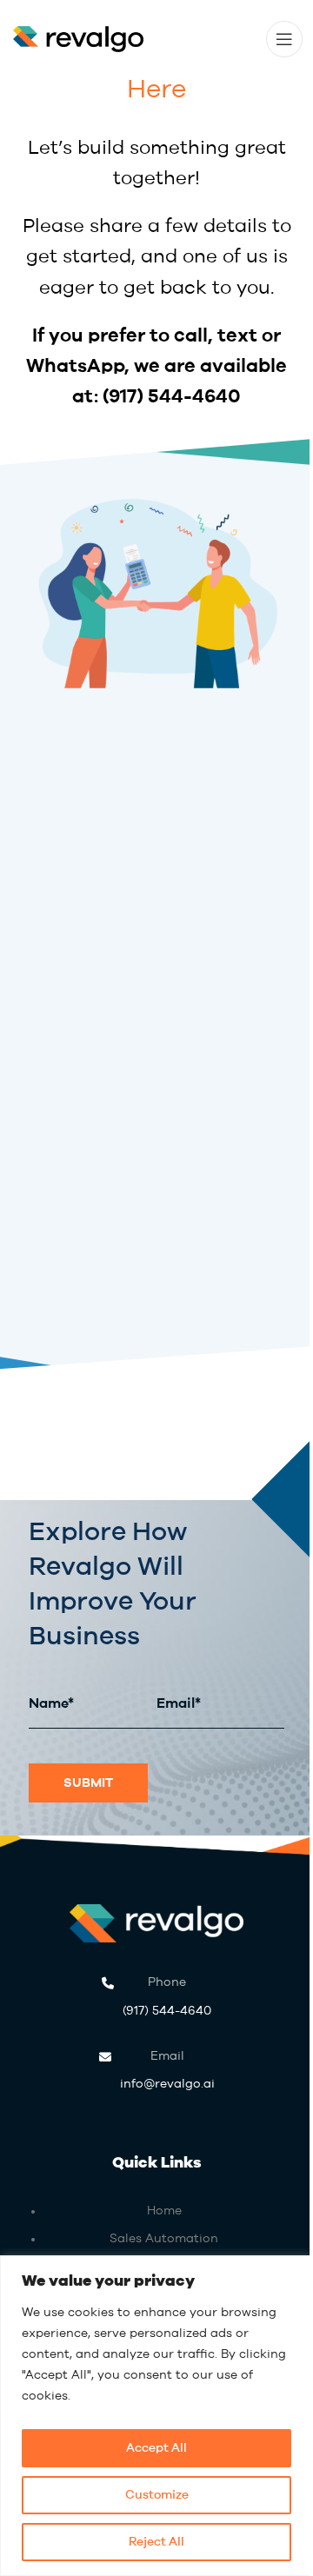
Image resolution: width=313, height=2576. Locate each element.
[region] (156, 2416)
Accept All (156, 2448)
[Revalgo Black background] (156, 1924)
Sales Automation (164, 2239)
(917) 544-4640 (172, 397)
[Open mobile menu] (284, 39)
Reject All (156, 2542)
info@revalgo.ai (167, 2070)
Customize (157, 2495)
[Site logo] (78, 38)
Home (164, 2211)
